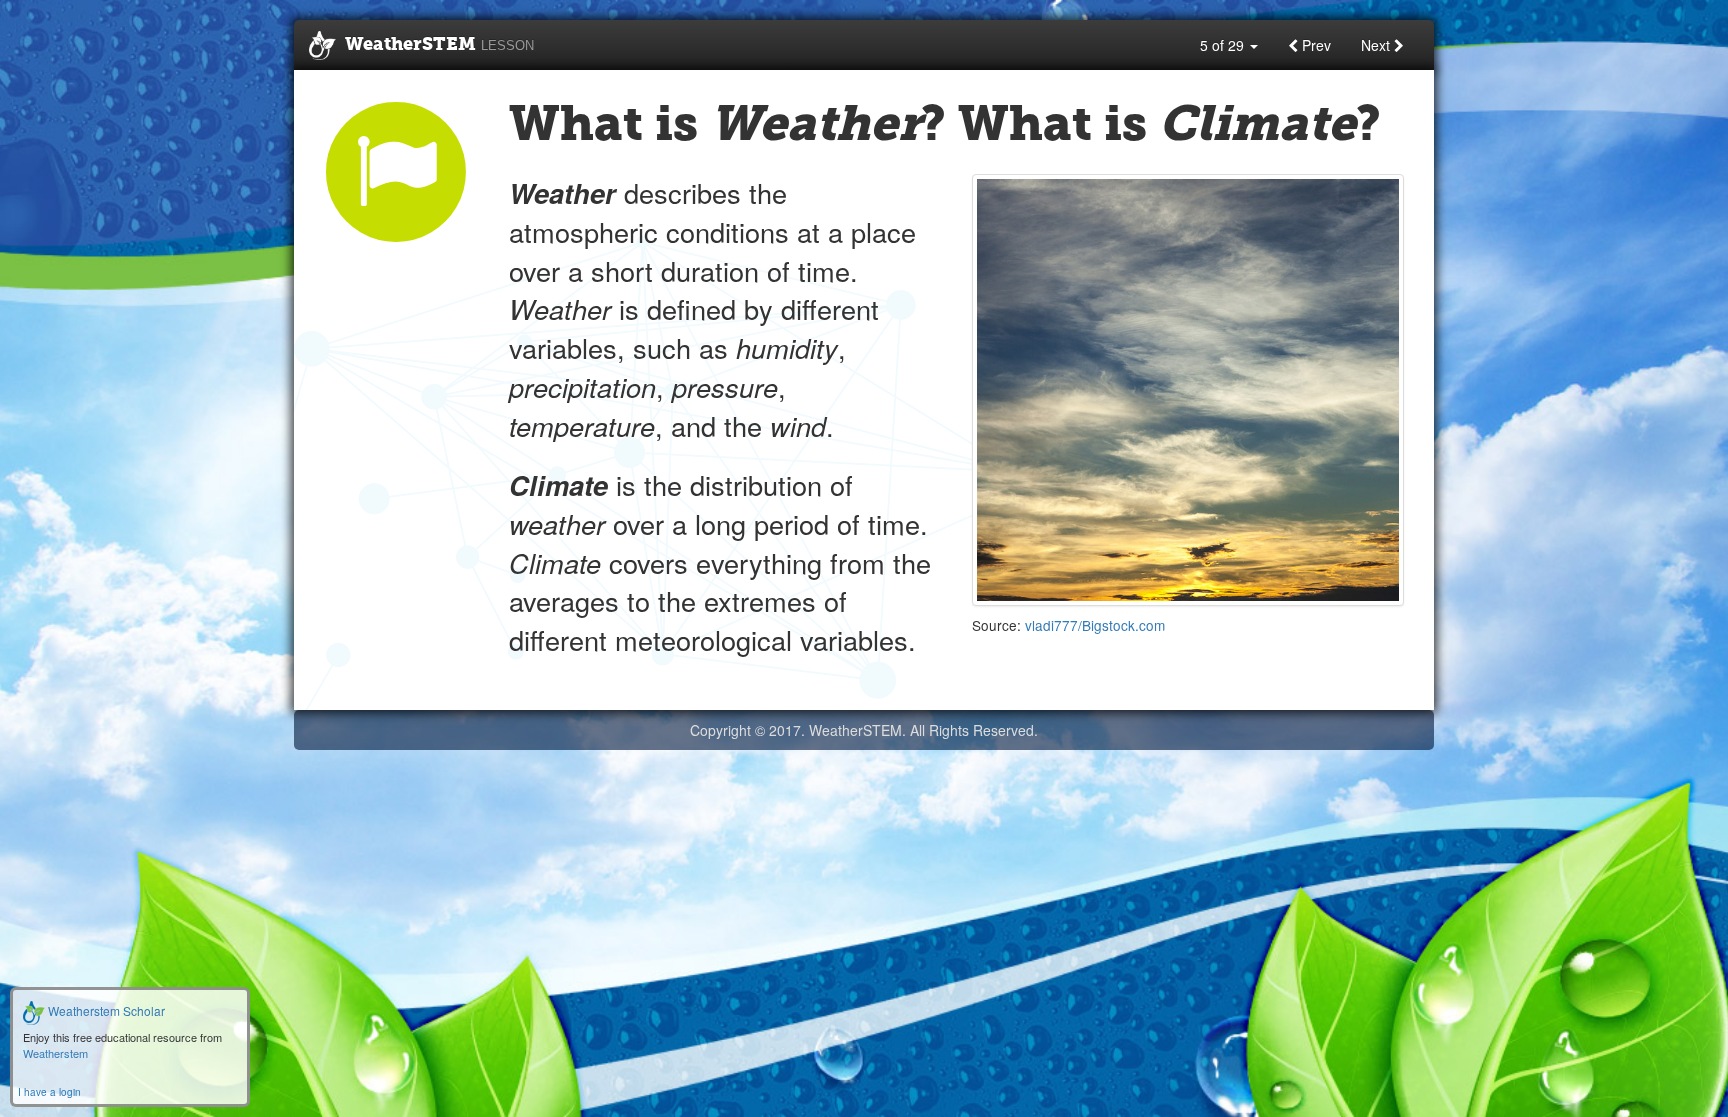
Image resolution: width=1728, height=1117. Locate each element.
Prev (1314, 45)
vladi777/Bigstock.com (1095, 625)
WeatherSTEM (439, 45)
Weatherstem (55, 1053)
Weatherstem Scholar (105, 1010)
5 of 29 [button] (1224, 45)
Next (1377, 45)
